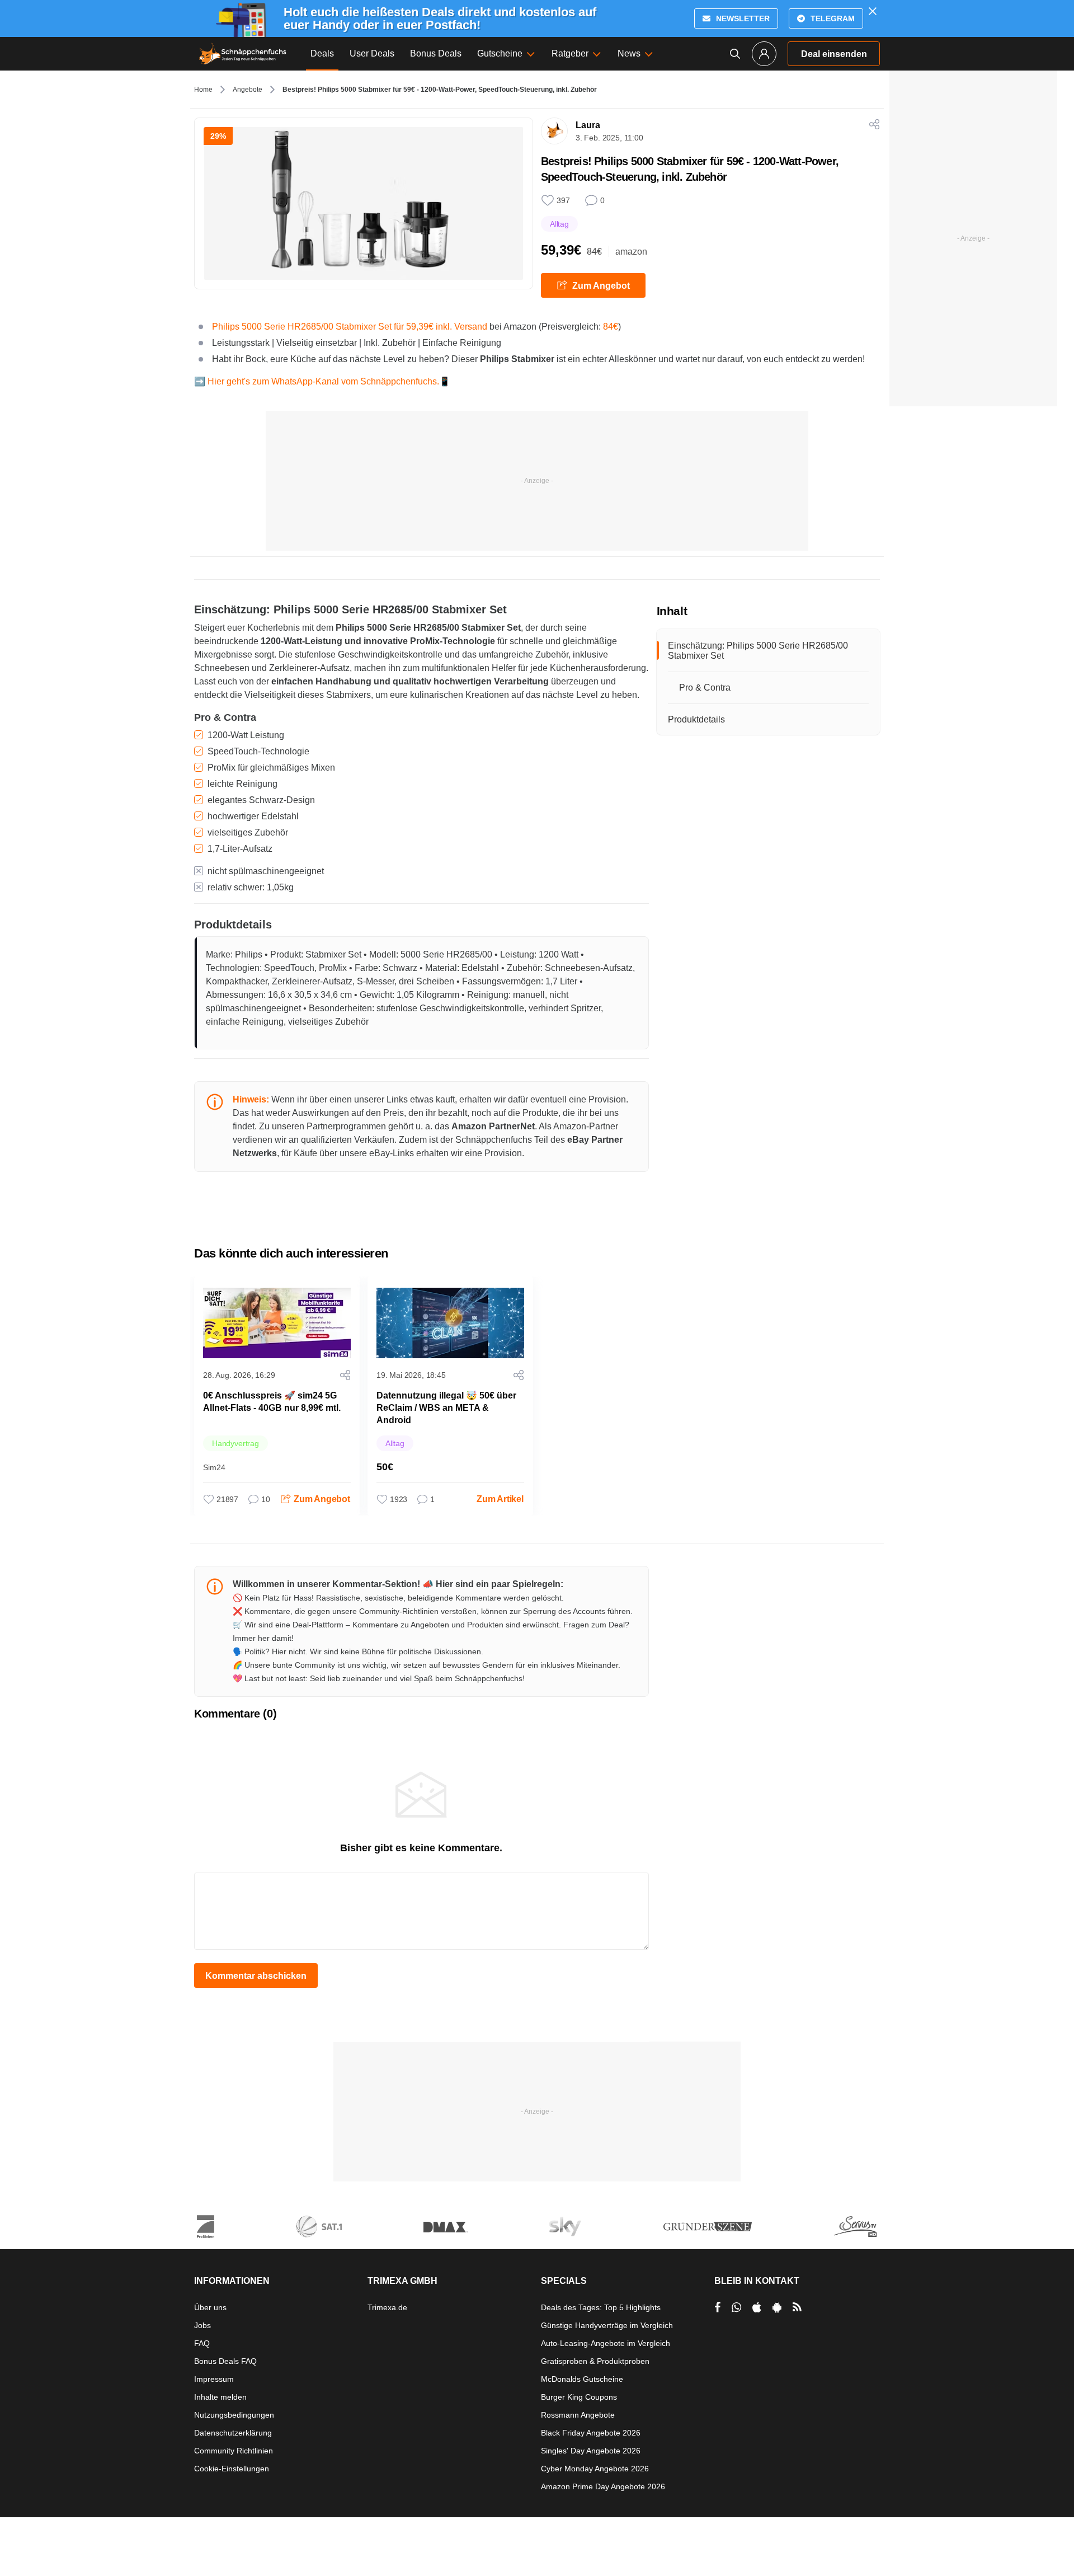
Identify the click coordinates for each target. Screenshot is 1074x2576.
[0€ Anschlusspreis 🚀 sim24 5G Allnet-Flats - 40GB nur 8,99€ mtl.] (277, 1323)
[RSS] (797, 2307)
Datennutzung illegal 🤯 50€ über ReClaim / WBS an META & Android (446, 1408)
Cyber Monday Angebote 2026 (595, 2469)
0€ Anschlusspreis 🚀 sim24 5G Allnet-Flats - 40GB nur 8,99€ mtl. (272, 1402)
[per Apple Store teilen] (757, 2307)
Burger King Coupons (579, 2397)
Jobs (202, 2325)
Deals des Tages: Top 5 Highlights (601, 2307)
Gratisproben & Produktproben (595, 2361)
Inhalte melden (220, 2397)
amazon (631, 252)
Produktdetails (696, 719)
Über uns (210, 2307)
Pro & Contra (705, 688)
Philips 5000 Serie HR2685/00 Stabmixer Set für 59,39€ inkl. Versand (350, 327)
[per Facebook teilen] (717, 2307)
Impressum (214, 2379)
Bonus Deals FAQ (225, 2361)
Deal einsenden (834, 54)
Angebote (248, 90)
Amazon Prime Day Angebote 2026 (603, 2486)
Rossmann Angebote (578, 2415)
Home (203, 90)
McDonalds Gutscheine (582, 2379)
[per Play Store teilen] (777, 2307)
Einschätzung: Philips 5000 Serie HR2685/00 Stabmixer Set (758, 651)
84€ (611, 327)
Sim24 (214, 1467)
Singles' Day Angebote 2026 (591, 2451)
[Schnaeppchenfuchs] (243, 54)
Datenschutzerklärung (233, 2433)
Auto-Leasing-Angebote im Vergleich (606, 2343)
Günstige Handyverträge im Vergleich (607, 2325)
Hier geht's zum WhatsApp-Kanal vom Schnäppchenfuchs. (323, 381)
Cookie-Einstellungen (232, 2469)
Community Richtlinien (234, 2451)
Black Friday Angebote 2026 (591, 2433)
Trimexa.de (387, 2307)
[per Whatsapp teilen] (736, 2307)
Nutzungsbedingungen (234, 2415)
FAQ (202, 2343)
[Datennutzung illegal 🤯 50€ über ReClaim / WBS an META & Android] (450, 1323)
